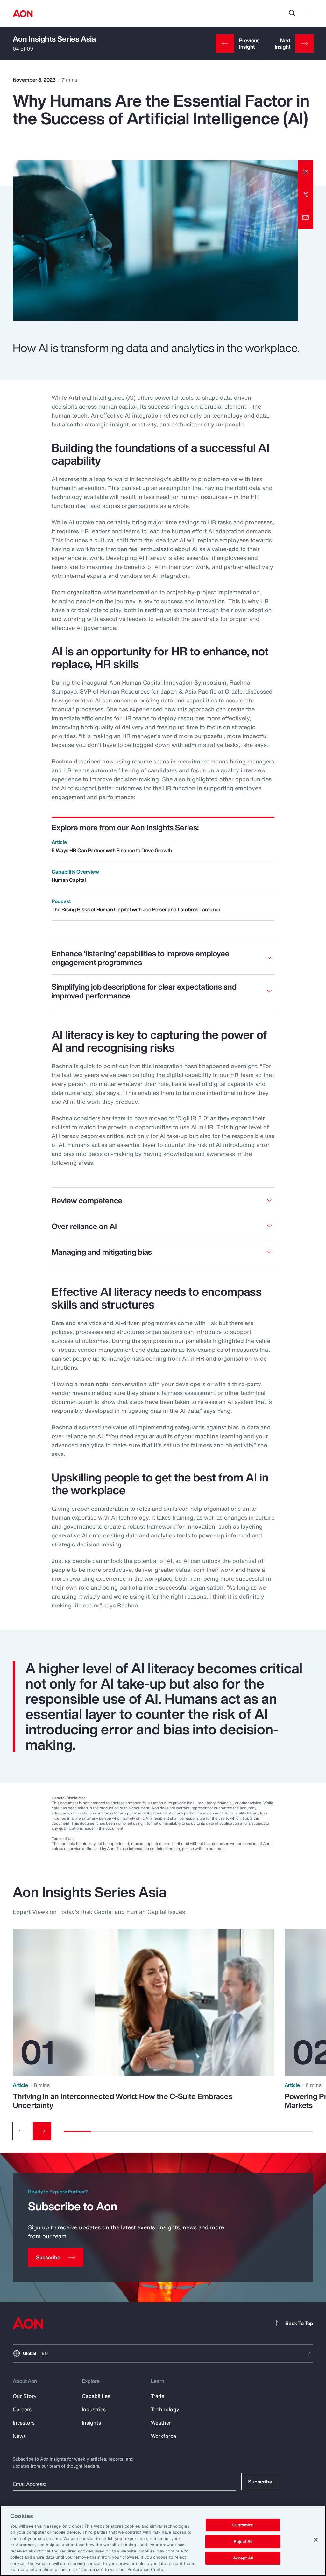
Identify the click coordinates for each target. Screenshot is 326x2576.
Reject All (243, 2541)
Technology (165, 2409)
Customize (243, 2525)
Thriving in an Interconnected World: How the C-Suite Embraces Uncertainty (123, 2101)
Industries (94, 2409)
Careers (22, 2409)
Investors (24, 2423)
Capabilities (96, 2396)
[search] (292, 13)
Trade (158, 2396)
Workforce (163, 2436)
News (19, 2436)
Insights (91, 2423)
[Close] (316, 2540)
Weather (161, 2423)
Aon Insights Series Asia (54, 39)
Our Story (25, 2396)
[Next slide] (42, 2131)
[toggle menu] (309, 13)
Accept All (243, 2558)
